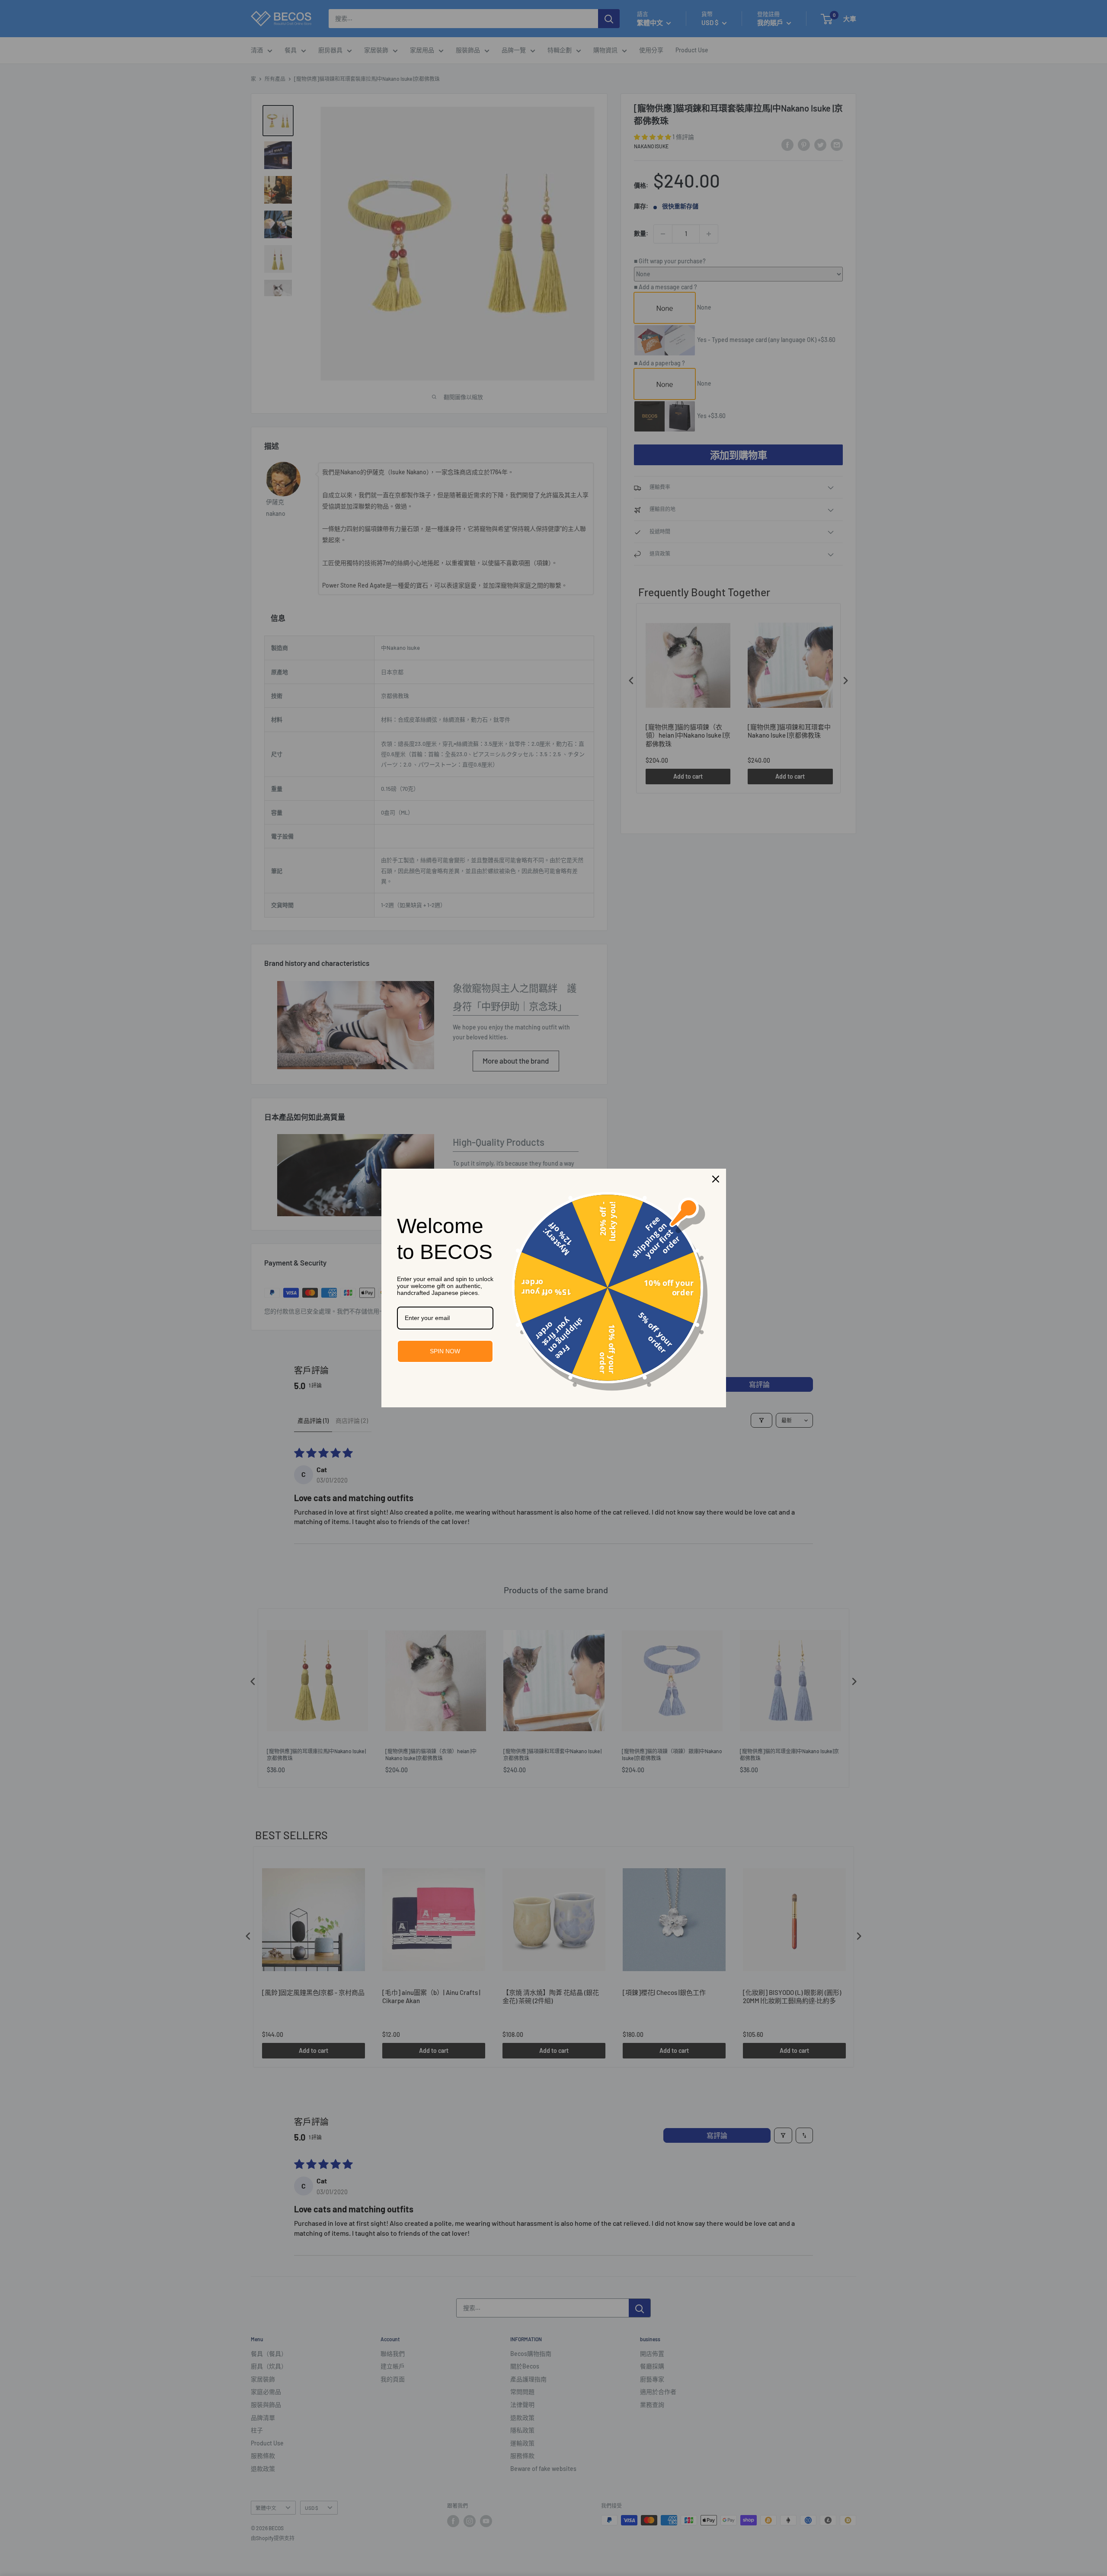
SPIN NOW (445, 1351)
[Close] (716, 1179)
